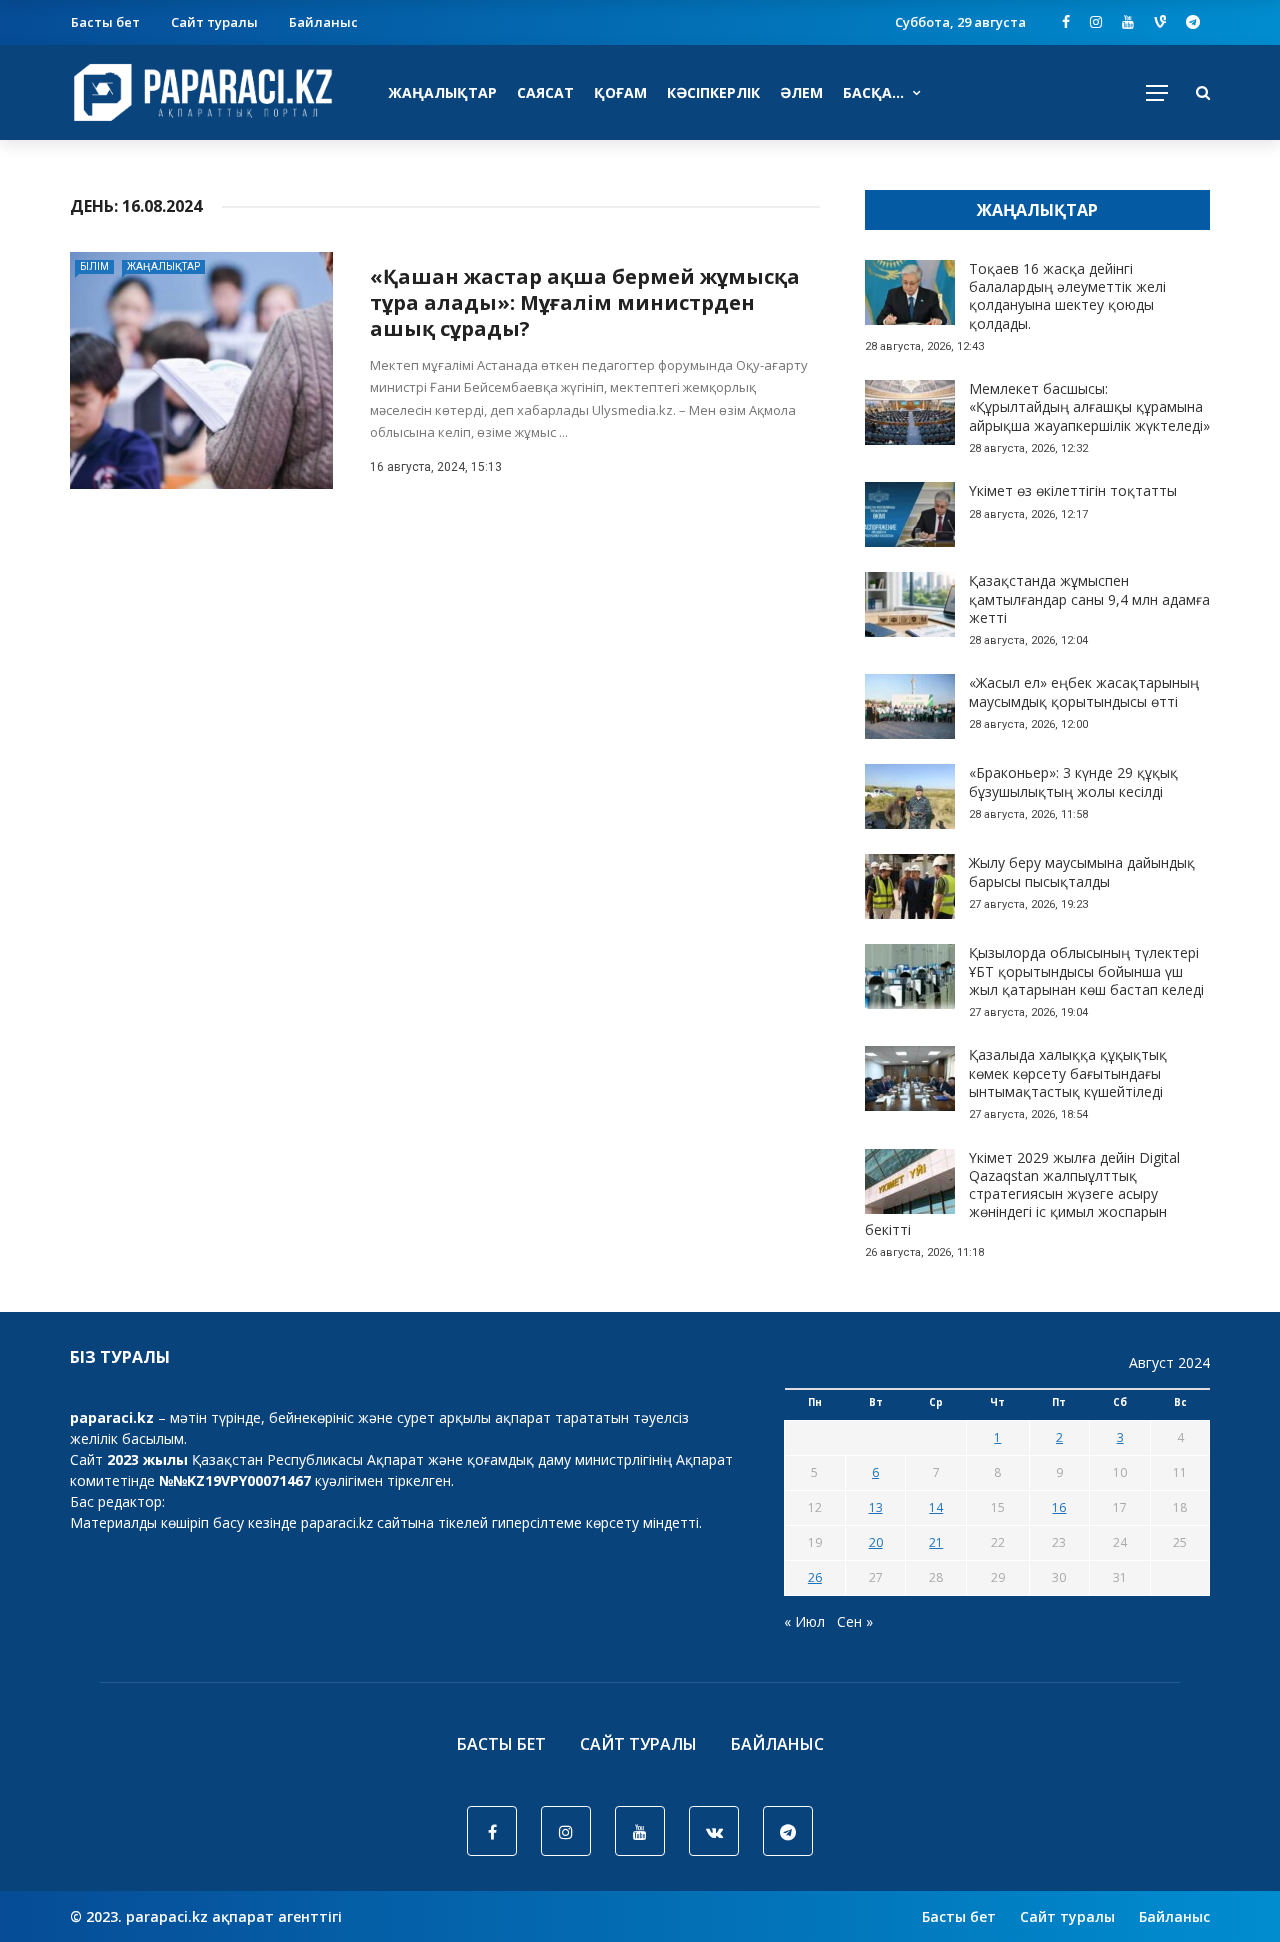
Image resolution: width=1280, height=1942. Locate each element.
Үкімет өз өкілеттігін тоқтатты (1073, 490)
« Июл (804, 1621)
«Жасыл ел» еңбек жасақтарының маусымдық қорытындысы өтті (1084, 691)
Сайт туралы (214, 22)
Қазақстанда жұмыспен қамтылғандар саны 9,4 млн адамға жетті (1089, 598)
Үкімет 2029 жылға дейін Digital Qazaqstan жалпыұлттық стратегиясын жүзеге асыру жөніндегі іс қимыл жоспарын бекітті (1022, 1194)
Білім (94, 266)
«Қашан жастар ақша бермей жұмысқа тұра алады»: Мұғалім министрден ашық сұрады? (585, 302)
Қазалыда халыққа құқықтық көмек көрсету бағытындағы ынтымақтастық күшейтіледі (1068, 1072)
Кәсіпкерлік (713, 92)
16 (1059, 1507)
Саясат (545, 92)
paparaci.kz (337, 1522)
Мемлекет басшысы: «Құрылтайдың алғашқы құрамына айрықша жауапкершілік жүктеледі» (1089, 406)
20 (876, 1542)
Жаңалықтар (442, 92)
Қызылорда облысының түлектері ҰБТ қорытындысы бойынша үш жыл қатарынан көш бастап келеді (1086, 970)
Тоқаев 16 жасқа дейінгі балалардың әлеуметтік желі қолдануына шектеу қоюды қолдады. (1067, 296)
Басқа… (873, 92)
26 (815, 1577)
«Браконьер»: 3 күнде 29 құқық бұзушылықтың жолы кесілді (1073, 781)
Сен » (855, 1621)
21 (936, 1542)
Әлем (801, 92)
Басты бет (105, 22)
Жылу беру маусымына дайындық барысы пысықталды (1082, 871)
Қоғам (620, 92)
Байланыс (323, 22)
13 (876, 1507)
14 (936, 1507)
